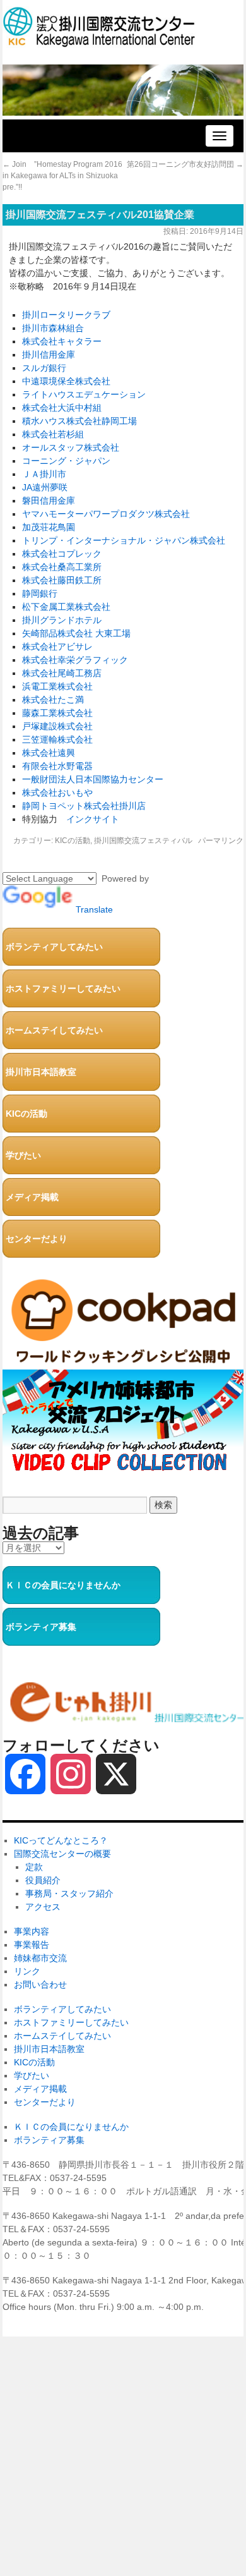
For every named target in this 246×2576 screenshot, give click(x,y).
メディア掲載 (32, 1197)
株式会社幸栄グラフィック (75, 660)
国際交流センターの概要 (62, 1854)
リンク (27, 1971)
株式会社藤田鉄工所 (62, 580)
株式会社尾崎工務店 (62, 673)
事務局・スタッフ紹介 (69, 1893)
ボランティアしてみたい (54, 947)
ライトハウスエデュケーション (84, 394)
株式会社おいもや (57, 793)
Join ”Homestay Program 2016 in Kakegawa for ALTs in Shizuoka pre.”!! (62, 176)
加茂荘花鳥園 (49, 527)
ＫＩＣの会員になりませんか (63, 1585)
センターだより (37, 1239)
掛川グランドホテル (62, 620)
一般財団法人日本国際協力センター (93, 779)
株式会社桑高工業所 (62, 567)
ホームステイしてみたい (54, 1030)
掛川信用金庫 (49, 355)
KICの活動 (73, 841)
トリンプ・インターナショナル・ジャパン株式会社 (124, 540)
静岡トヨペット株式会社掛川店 (84, 806)
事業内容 (32, 1931)
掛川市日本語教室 (41, 1072)
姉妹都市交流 (40, 1958)
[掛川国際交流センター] (99, 41)
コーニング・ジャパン (66, 461)
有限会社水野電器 (57, 766)
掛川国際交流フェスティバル (143, 841)
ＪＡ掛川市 (44, 474)
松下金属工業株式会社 (66, 607)
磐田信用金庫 (49, 501)
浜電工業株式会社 (57, 686)
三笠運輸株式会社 (57, 739)
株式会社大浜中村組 (62, 408)
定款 (34, 1867)
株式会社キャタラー (62, 341)
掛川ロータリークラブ (66, 315)
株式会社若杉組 (53, 434)
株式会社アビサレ (57, 647)
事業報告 (32, 1945)
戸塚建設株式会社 (57, 726)
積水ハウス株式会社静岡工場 (79, 421)
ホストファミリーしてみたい (63, 988)
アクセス (43, 1907)
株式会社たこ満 (53, 700)
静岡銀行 (40, 593)
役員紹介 (43, 1880)
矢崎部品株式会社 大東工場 (76, 633)
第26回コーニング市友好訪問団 (185, 164)
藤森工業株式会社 (57, 713)
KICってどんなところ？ (61, 1840)
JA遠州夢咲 (45, 487)
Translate (94, 909)
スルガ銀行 (44, 368)
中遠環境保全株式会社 (66, 381)
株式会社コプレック (62, 554)
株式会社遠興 (49, 753)
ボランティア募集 (41, 1627)
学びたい (23, 1155)
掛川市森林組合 (53, 328)
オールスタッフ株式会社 (71, 447)
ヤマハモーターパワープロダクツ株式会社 (106, 514)
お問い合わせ (40, 1984)
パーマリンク (221, 841)
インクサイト (93, 819)
